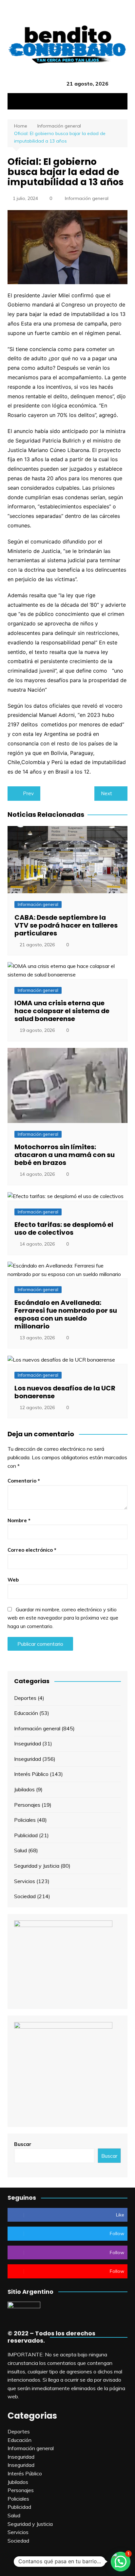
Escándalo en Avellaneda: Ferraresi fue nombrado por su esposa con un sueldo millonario (66, 1314)
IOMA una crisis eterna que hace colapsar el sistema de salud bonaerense (62, 1011)
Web (13, 1580)
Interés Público (31, 1774)
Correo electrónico (32, 1550)
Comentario (24, 1481)
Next (106, 793)
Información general (87, 198)
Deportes (25, 1698)
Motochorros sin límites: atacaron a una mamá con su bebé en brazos (65, 1155)
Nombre (19, 1520)
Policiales (25, 1820)
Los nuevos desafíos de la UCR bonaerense (65, 1392)
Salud (20, 1850)
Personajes (27, 1805)
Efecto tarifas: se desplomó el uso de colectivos (64, 1229)
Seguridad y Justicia (37, 1866)
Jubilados (24, 1789)
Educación (26, 1713)
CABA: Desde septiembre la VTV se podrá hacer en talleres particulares (66, 925)
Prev (28, 793)
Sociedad (25, 1896)
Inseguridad (28, 1743)
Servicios (25, 1881)
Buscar (23, 2144)
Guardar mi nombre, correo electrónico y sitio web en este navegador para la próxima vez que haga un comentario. (63, 1618)
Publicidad (26, 1835)
